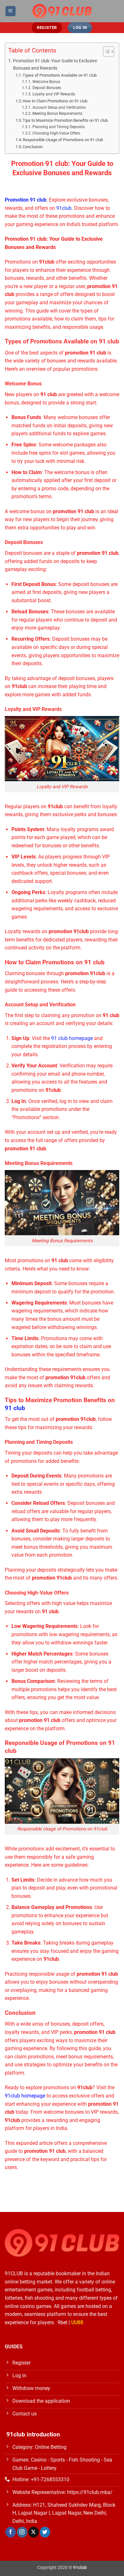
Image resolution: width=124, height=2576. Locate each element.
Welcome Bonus (46, 82)
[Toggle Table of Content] (105, 52)
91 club (15, 1408)
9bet (62, 2322)
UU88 (77, 2322)
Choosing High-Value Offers (56, 133)
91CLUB (14, 2273)
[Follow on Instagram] (22, 2532)
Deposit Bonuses (47, 88)
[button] (10, 11)
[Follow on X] (34, 2532)
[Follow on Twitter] (45, 2532)
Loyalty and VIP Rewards (54, 94)
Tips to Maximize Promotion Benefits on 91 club (65, 120)
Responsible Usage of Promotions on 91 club (63, 140)
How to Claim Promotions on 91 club (55, 101)
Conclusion (33, 147)
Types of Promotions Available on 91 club (60, 75)
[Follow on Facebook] (11, 2532)
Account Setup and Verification (59, 107)
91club (64, 208)
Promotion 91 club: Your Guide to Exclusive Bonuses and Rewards (55, 65)
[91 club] (62, 11)
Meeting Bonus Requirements (57, 114)
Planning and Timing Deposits (58, 127)
